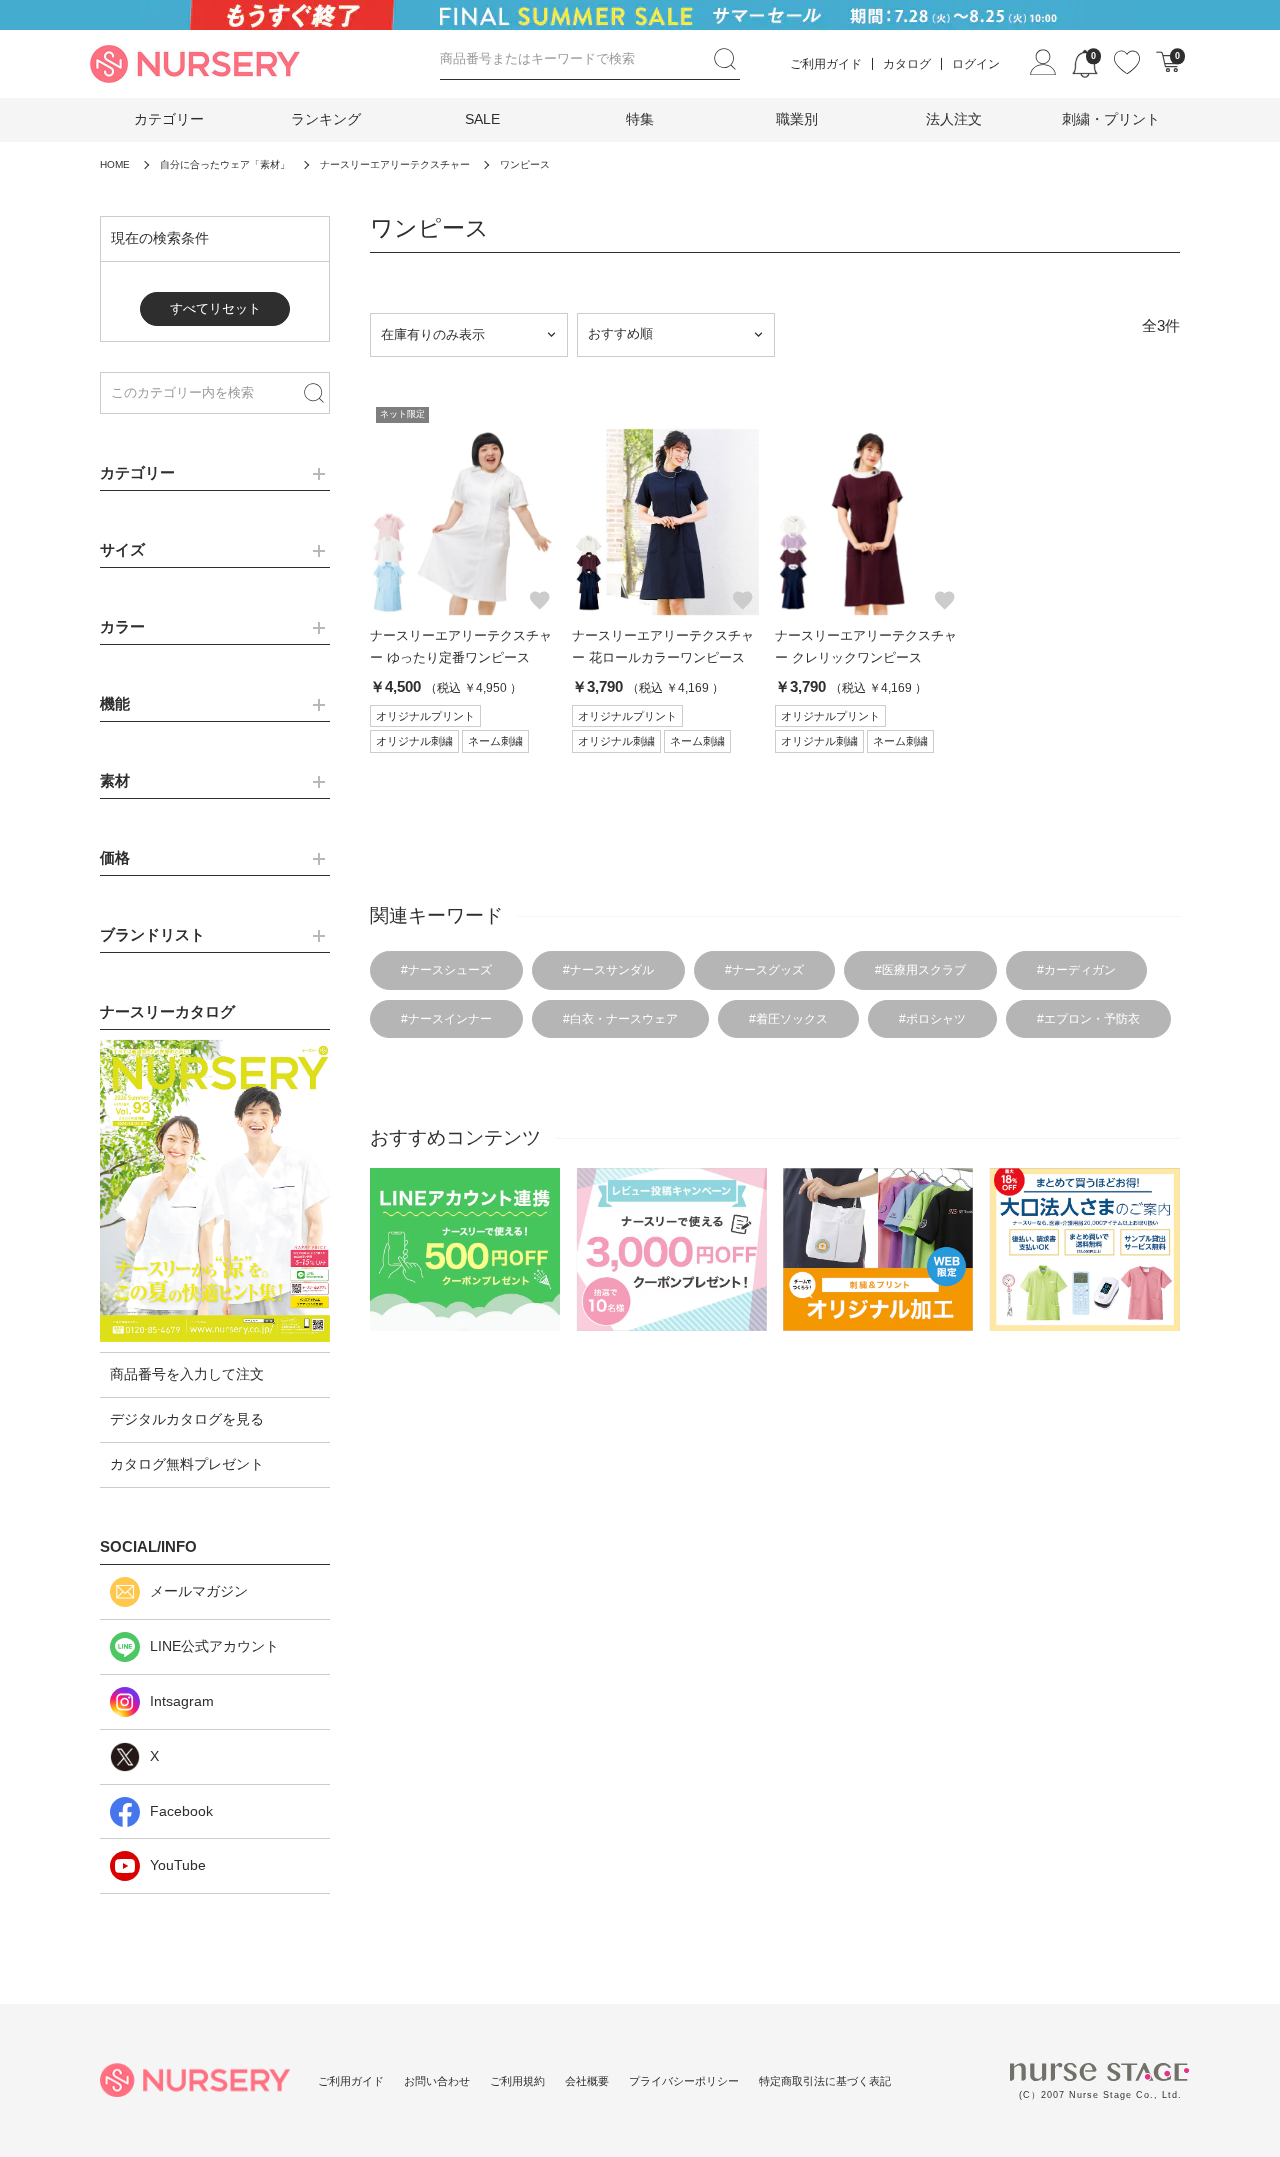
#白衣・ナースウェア (620, 1019)
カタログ (907, 64)
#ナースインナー (446, 1019)
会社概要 (587, 2081)
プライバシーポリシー (684, 2081)
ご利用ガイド (826, 64)
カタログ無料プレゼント (187, 1464)
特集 (640, 119)
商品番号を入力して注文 (187, 1374)
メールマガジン (199, 1591)
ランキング (326, 119)
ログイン (976, 64)
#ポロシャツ (932, 1019)
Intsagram (182, 1701)
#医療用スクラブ (920, 970)
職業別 (797, 119)
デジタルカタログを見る (187, 1419)
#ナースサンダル (608, 970)
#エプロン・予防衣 (1088, 1019)
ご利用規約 (517, 2081)
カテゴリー (169, 119)
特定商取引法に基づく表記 (825, 2081)
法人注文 (954, 119)
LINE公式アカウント (214, 1646)
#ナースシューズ (446, 970)
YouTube (178, 1865)
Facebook (181, 1811)
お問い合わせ (437, 2081)
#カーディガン (1076, 970)
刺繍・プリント (1111, 119)
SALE (482, 119)
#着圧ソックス (788, 1019)
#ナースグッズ (764, 970)
